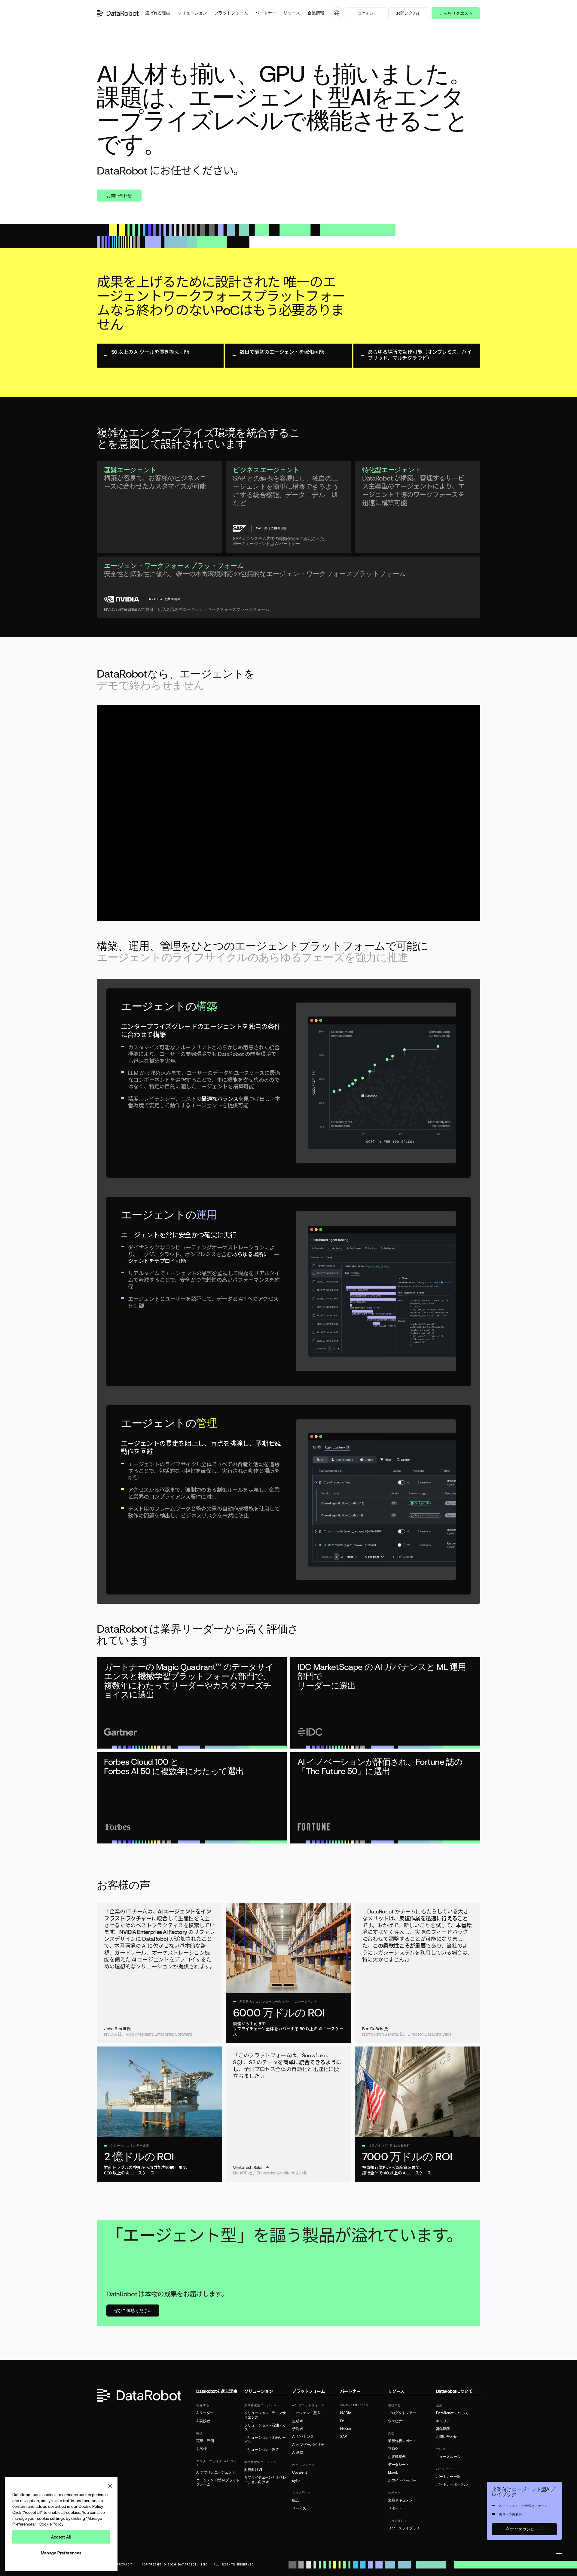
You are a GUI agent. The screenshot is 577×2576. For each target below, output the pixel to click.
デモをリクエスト (456, 13)
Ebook (393, 2472)
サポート (395, 2508)
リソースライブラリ (404, 2528)
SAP (343, 2437)
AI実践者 (203, 2421)
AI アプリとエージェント (216, 2472)
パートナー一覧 (448, 2477)
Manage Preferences (61, 2553)
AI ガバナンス (303, 2437)
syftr (296, 2480)
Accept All (61, 2537)
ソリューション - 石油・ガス (265, 2427)
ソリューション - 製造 (262, 2450)
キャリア (443, 2421)
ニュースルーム (448, 2457)
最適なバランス (220, 1099)
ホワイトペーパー (402, 2480)
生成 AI (298, 2421)
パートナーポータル (452, 2484)
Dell (343, 2421)
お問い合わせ (409, 13)
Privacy (124, 2565)
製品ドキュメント (402, 2500)
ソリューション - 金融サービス (265, 2440)
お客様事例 (397, 2457)
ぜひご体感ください (133, 2310)
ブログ (393, 2449)
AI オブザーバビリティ (310, 2445)
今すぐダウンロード (524, 2529)
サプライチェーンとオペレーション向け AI (265, 2480)
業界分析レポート (402, 2441)
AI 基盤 (298, 2453)
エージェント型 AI (306, 2413)
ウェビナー (397, 2421)
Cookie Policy (51, 2524)
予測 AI (298, 2429)
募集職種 (443, 2429)
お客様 (201, 2449)
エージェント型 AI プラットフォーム (218, 2482)
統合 (296, 2500)
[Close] (110, 2486)
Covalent (299, 2472)
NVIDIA (346, 2413)
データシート (398, 2465)
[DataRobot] (118, 13)
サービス (299, 2508)
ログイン (365, 13)
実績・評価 (205, 2441)
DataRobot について (452, 2413)
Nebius (346, 2429)
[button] (158, 13)
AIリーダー (205, 2413)
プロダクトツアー (402, 2413)
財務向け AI (253, 2470)
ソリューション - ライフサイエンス (265, 2415)
